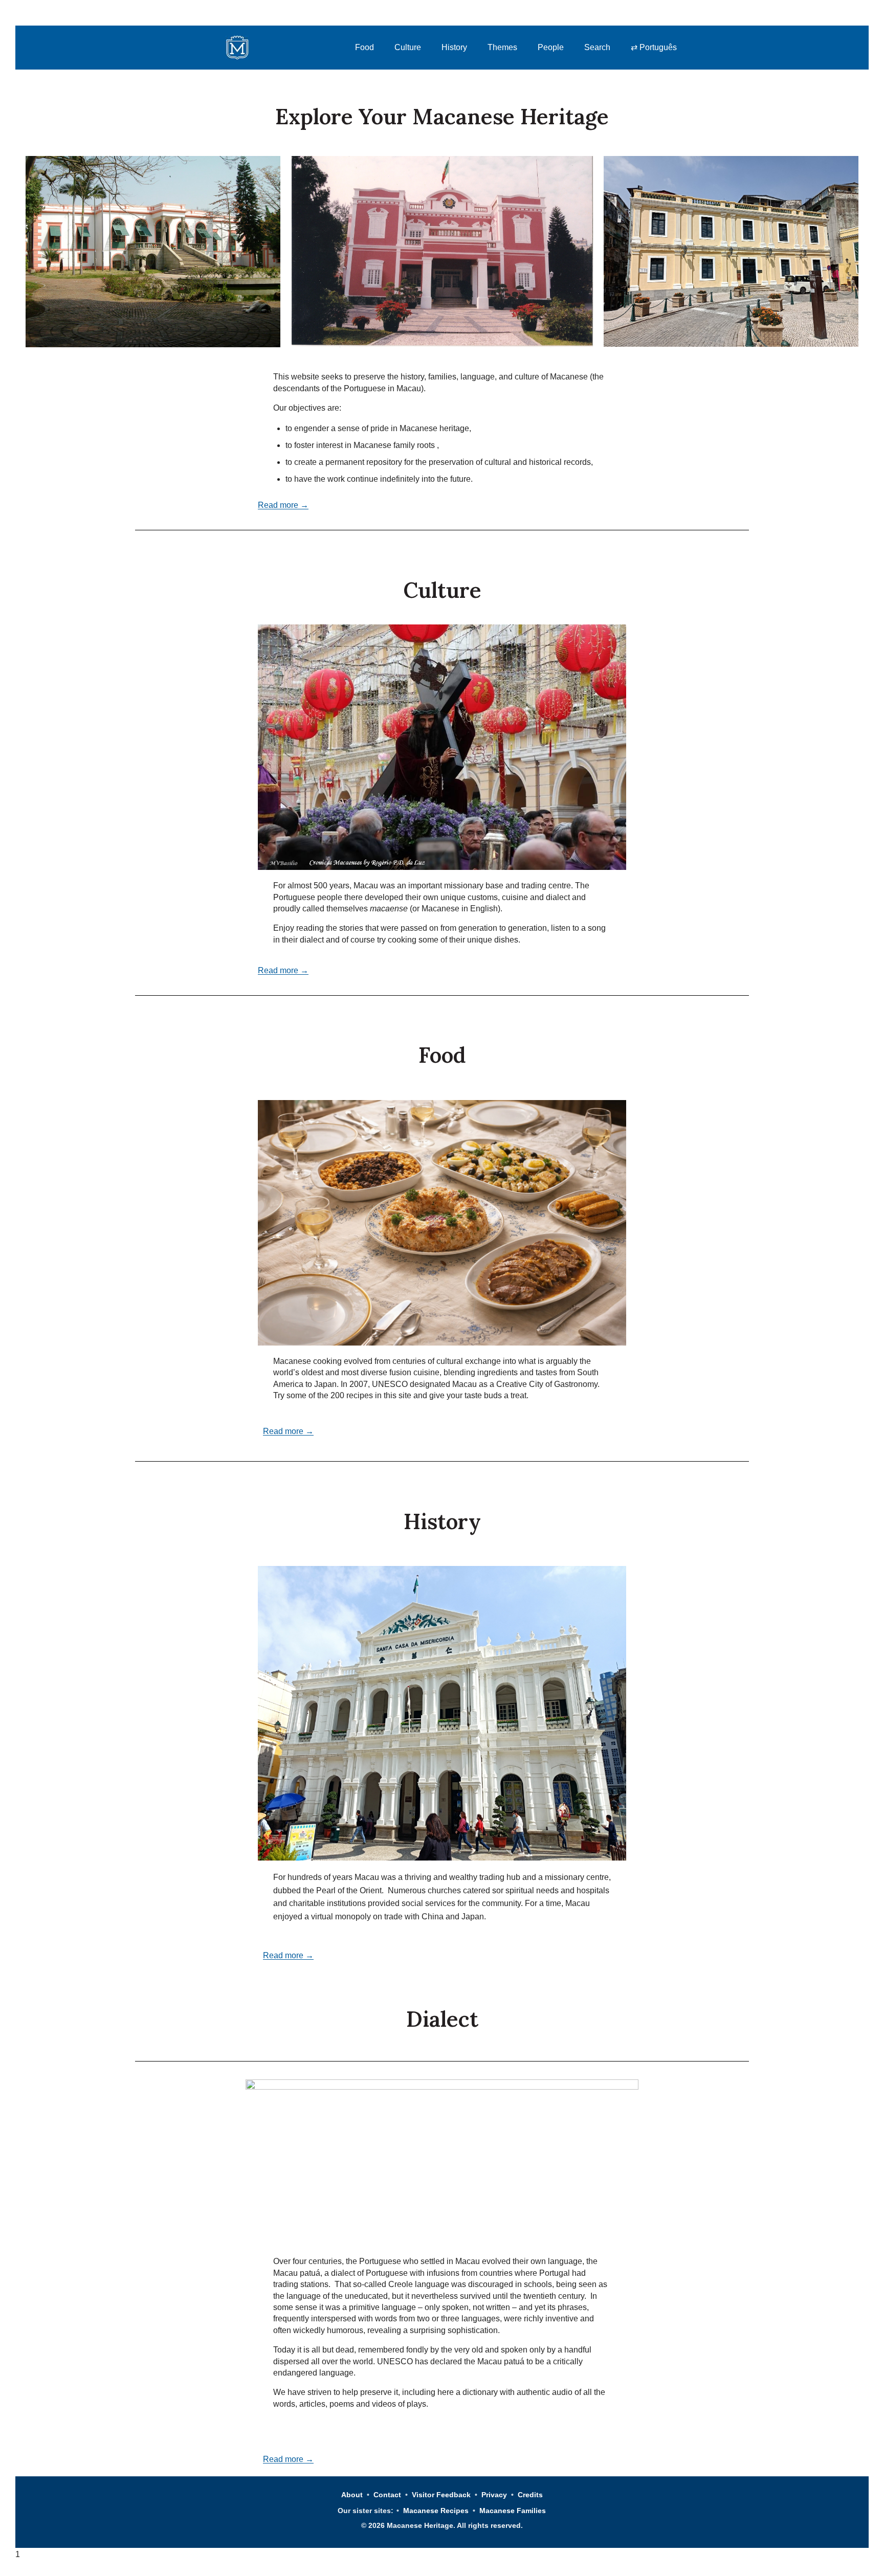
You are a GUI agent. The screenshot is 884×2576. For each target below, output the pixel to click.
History (454, 47)
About (352, 2495)
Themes (502, 47)
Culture (408, 47)
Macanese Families (513, 2511)
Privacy (494, 2495)
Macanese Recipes (436, 2511)
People (551, 47)
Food (364, 47)
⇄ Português (654, 47)
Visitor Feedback (441, 2495)
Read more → (283, 505)
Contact (387, 2495)
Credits (530, 2495)
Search (597, 47)
